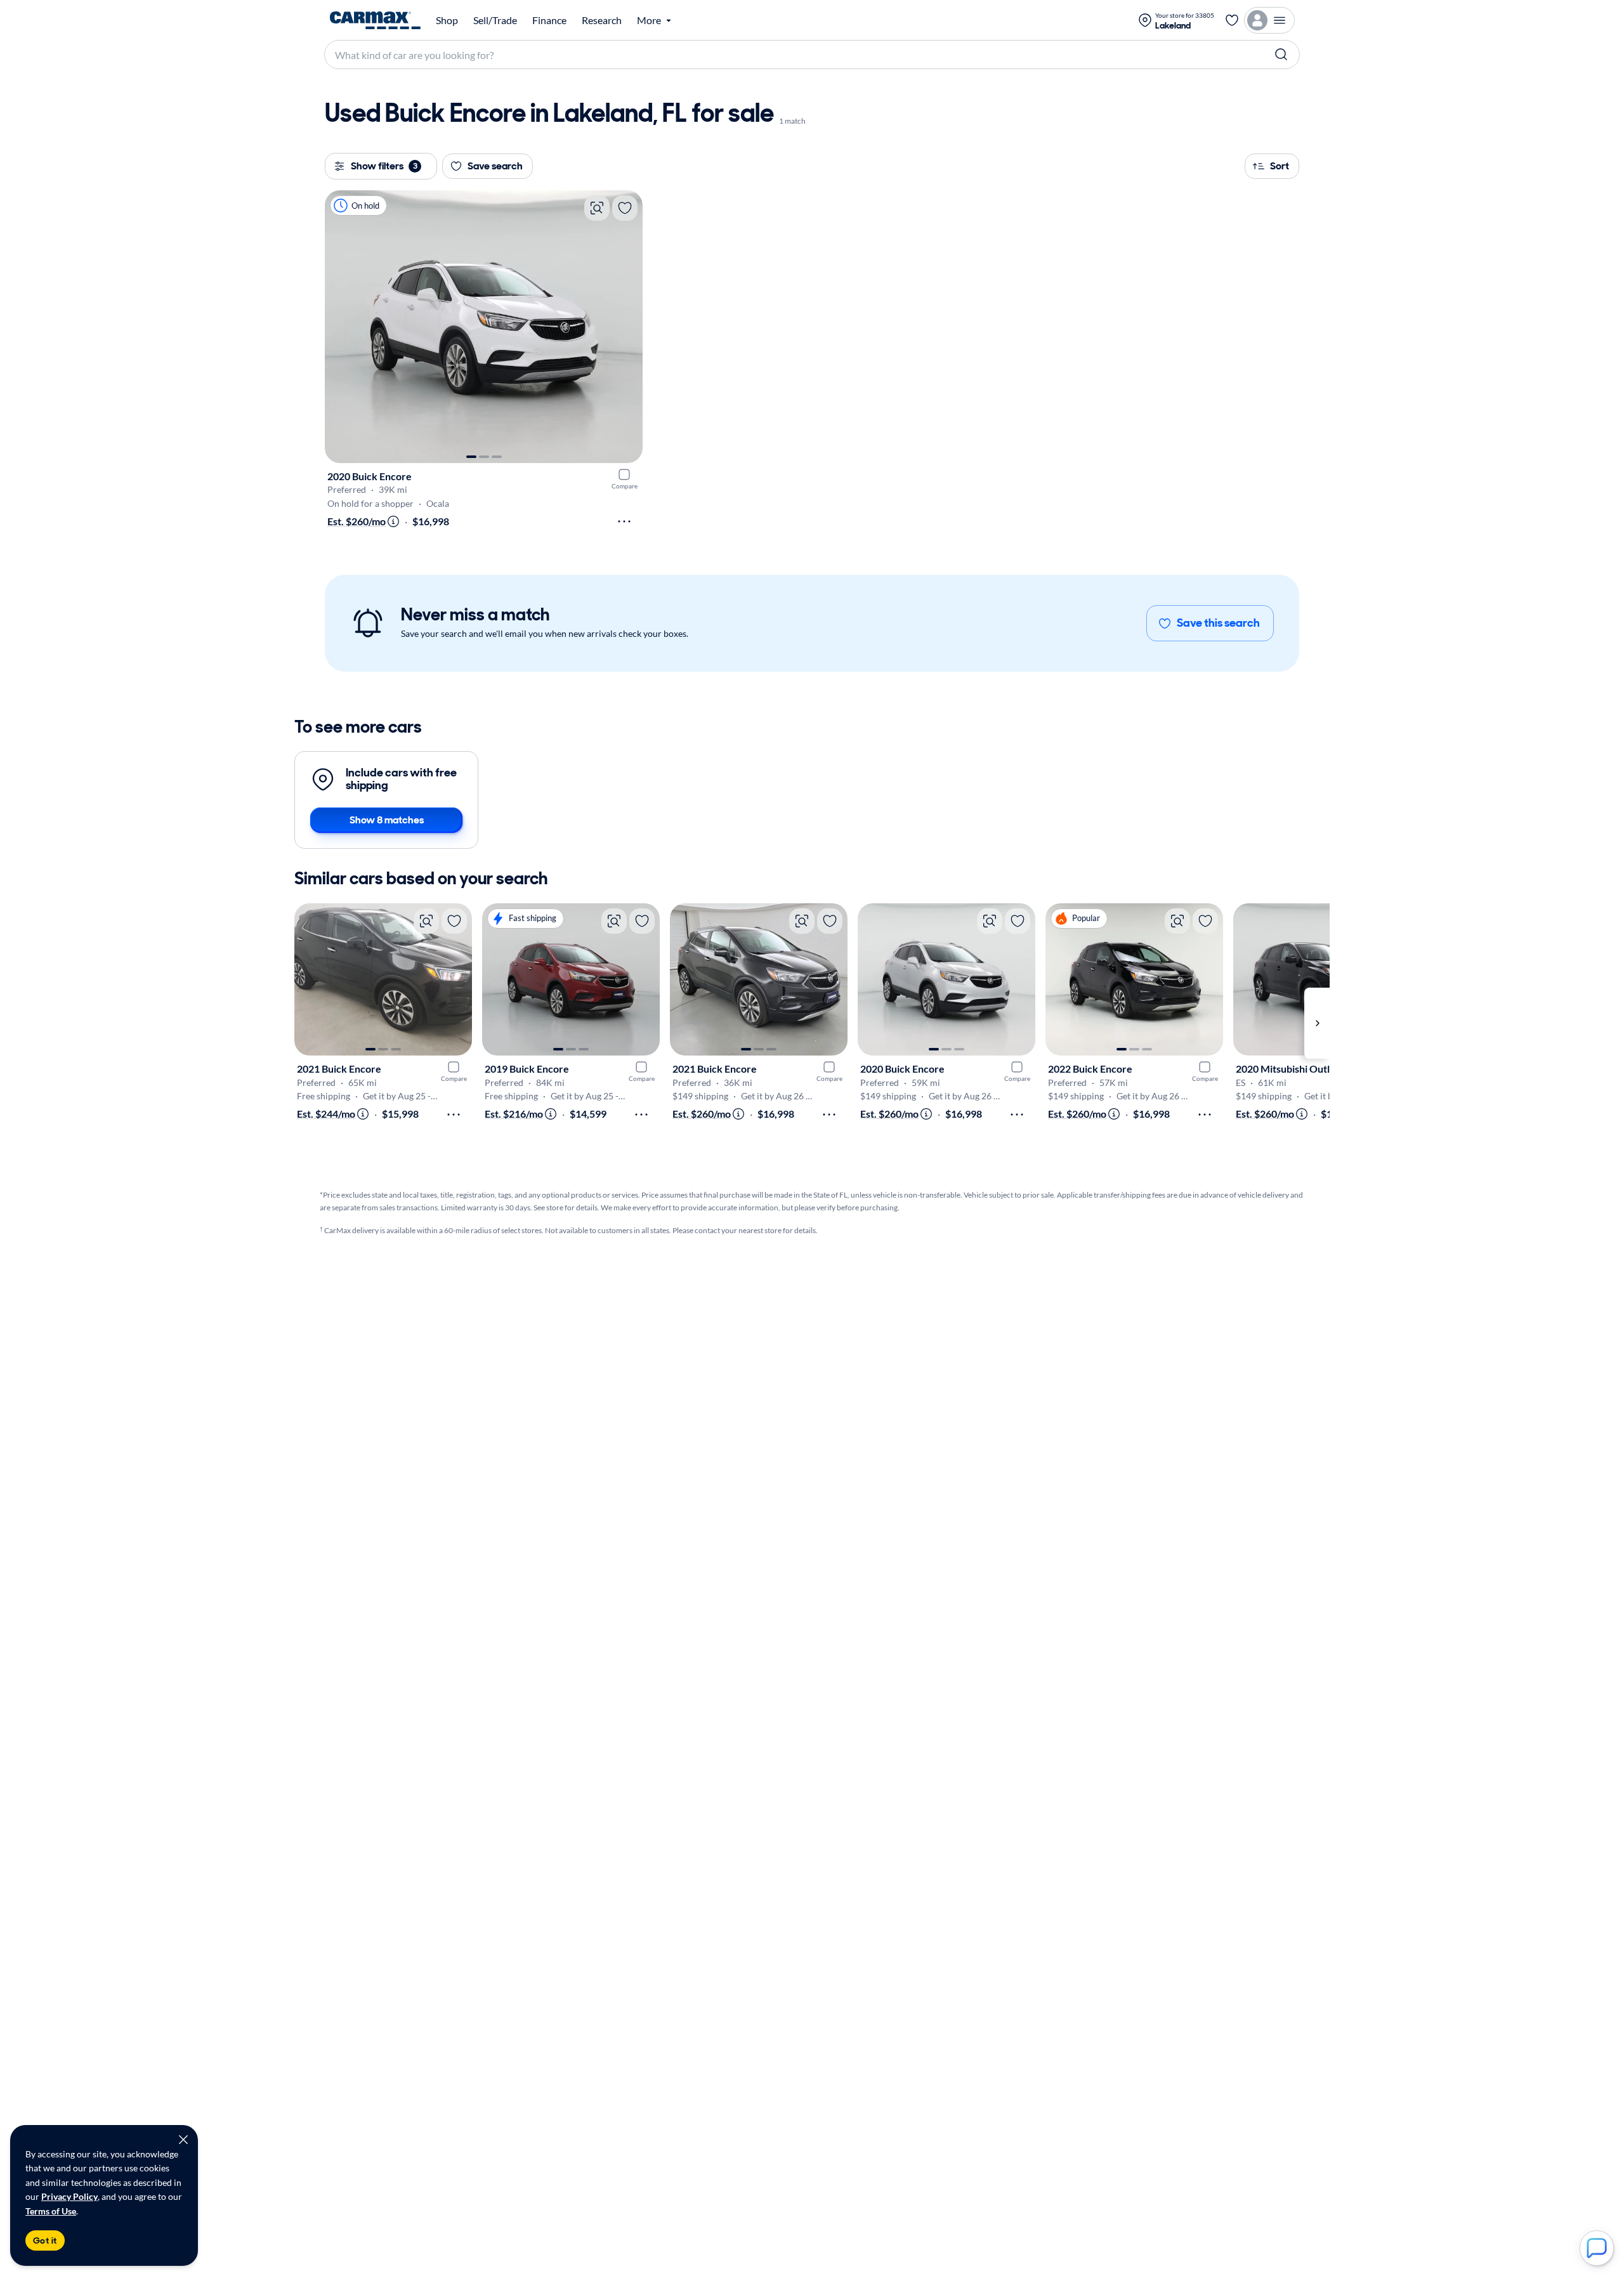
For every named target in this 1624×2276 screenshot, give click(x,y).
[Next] (627, 327)
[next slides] (1317, 1023)
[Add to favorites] (625, 208)
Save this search (1218, 623)
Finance (549, 20)
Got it (45, 2240)
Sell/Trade (495, 20)
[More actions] (624, 521)
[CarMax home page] (375, 20)
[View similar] (597, 208)
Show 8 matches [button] (387, 820)
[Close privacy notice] (183, 2140)
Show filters (384, 166)
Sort (1280, 166)
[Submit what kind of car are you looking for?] (1281, 55)
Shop (447, 20)
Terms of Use (51, 2211)
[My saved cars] (1232, 20)
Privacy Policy (69, 2196)
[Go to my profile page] (1269, 20)
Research (602, 20)
